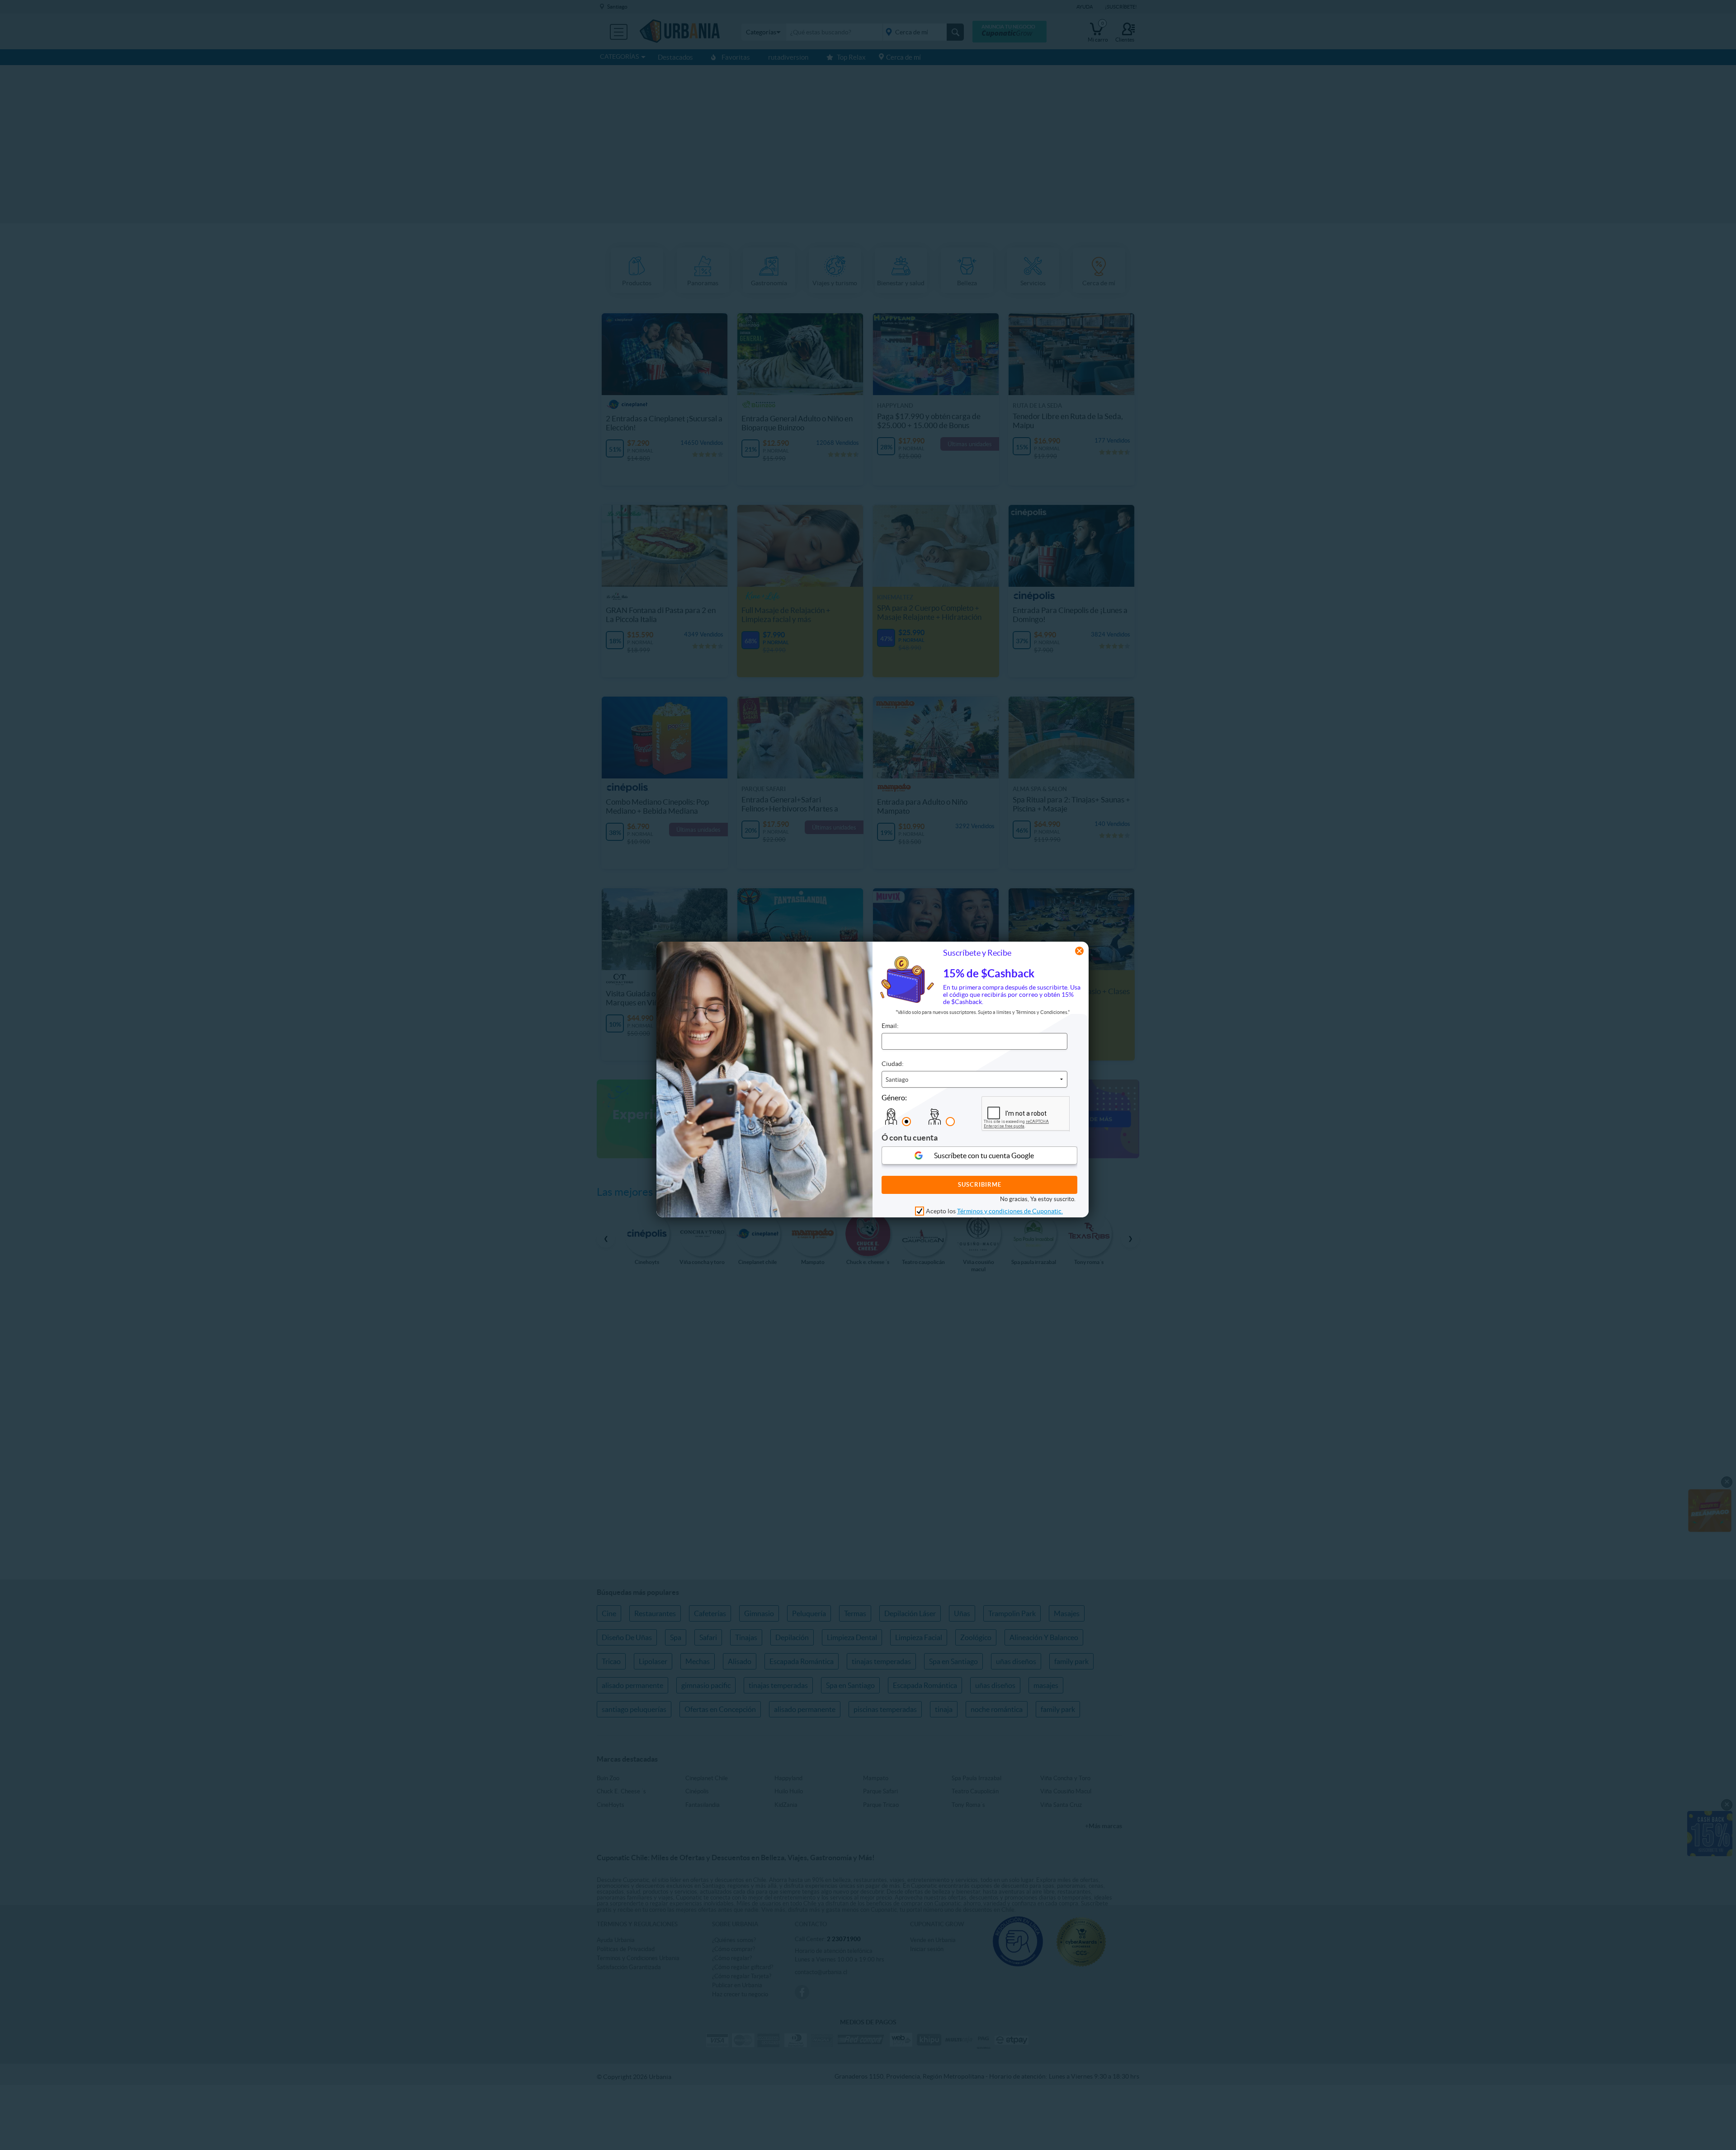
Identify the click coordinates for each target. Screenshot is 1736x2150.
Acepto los (994, 1211)
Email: (890, 1026)
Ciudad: (893, 1064)
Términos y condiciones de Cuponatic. (1010, 1211)
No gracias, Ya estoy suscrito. (1038, 1199)
